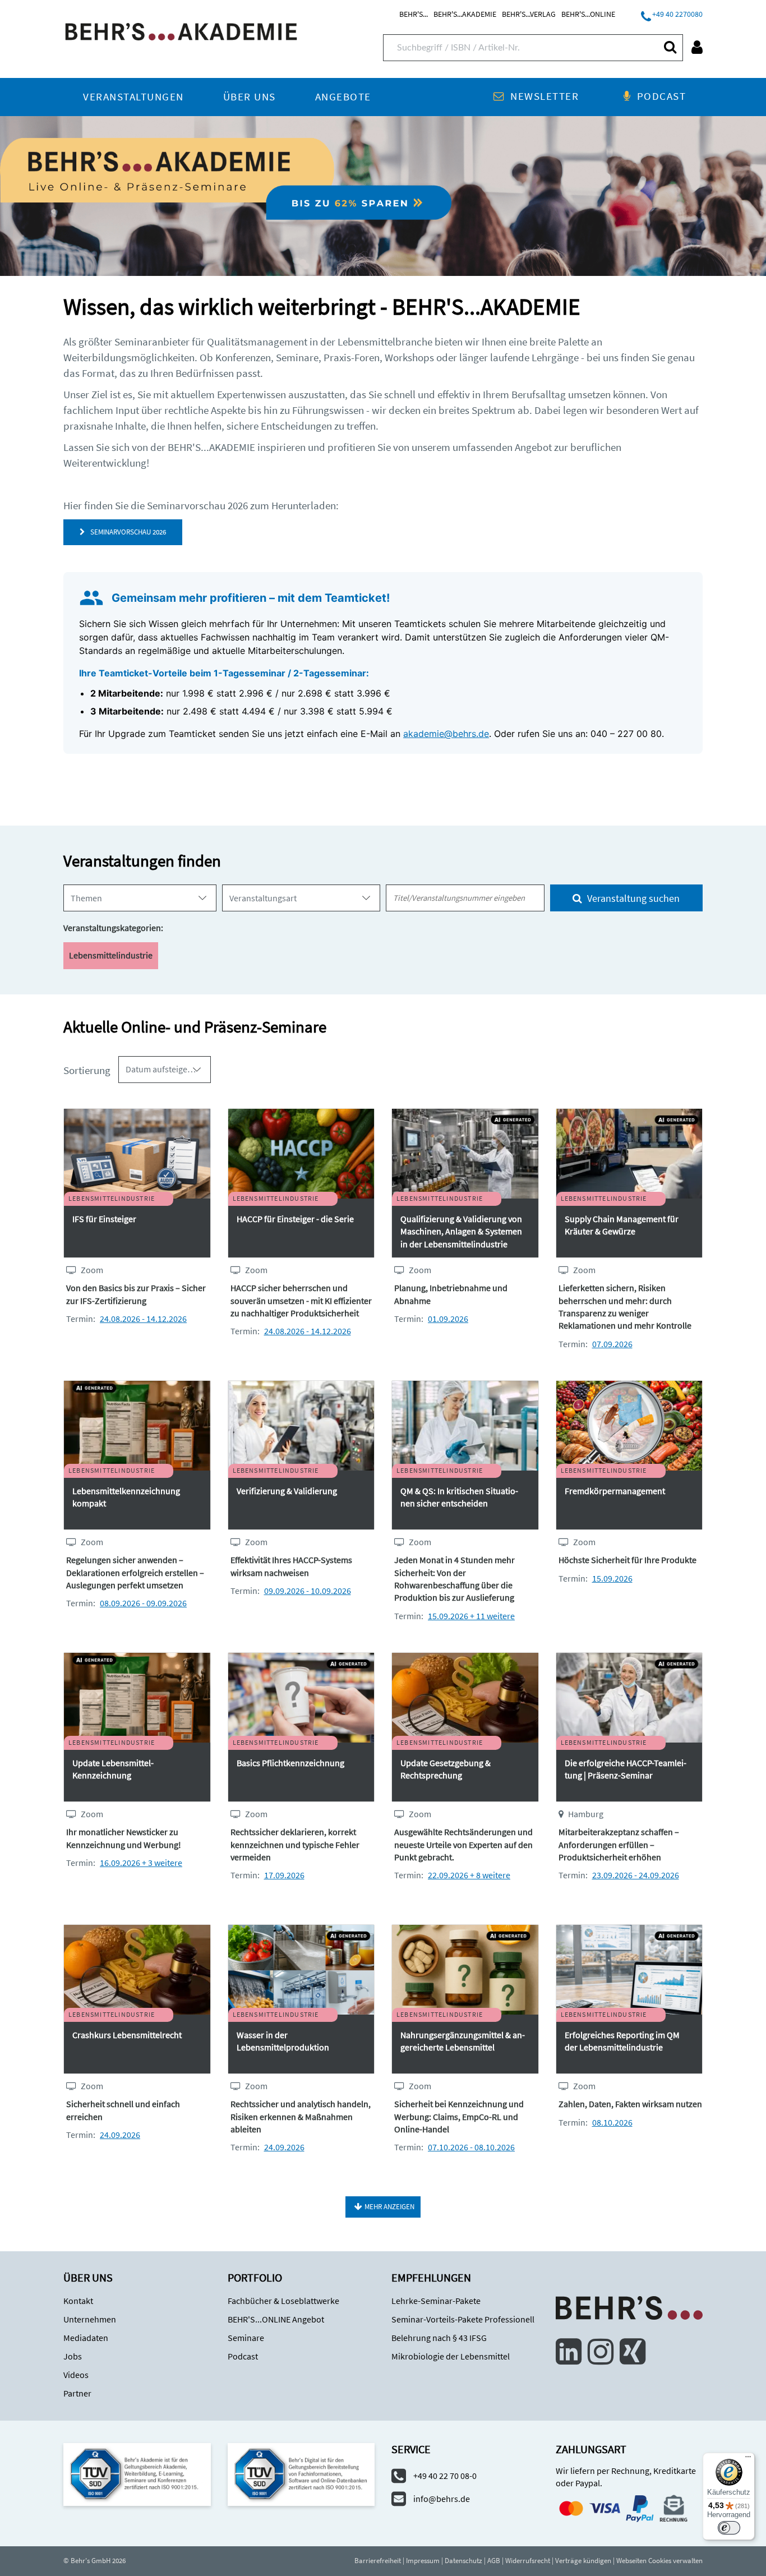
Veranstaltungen (133, 97)
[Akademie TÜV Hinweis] (301, 2474)
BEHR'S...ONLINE (588, 14)
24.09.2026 (120, 2135)
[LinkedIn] (569, 2352)
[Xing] (633, 2352)
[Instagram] (601, 2352)
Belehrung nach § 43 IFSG (439, 2338)
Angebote (343, 97)
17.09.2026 (284, 1875)
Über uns (250, 97)
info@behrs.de (442, 2499)
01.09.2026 (448, 1319)
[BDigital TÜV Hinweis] (137, 2474)
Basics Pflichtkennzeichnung (290, 1763)
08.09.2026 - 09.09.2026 (143, 1603)
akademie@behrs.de (446, 734)
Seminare (246, 2338)
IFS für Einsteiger (104, 1219)
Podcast (661, 96)
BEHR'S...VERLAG (529, 14)
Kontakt (78, 2301)
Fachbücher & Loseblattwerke (283, 2301)
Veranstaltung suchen (632, 898)
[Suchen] (670, 47)
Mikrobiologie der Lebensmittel (451, 2356)
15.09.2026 (612, 1578)
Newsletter (544, 96)
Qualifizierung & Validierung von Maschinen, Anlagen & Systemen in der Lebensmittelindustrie (461, 1231)
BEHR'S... (414, 14)
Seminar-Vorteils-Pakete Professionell (463, 2319)
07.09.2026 (612, 1344)
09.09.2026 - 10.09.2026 (308, 1591)
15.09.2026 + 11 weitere (471, 1616)
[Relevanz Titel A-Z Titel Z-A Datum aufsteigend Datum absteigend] (165, 1070)
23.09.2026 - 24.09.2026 (636, 1875)
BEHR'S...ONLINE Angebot (276, 2319)
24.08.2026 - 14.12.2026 (143, 1319)
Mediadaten (86, 2338)
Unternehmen (90, 2319)
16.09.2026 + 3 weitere (141, 1863)
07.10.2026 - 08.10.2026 (471, 2147)
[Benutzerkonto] (697, 47)
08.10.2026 (612, 2122)
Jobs (73, 2356)
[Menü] (748, 2459)
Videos (76, 2375)
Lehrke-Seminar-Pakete (436, 2301)
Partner (77, 2393)
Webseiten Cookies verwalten (659, 2561)
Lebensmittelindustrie (111, 955)
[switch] (729, 2528)
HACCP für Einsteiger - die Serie (295, 1219)
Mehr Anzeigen (389, 2207)
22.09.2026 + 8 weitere (469, 1875)
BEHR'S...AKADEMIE (465, 14)
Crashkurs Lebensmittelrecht (127, 2035)
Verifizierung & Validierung (287, 1491)
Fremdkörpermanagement (615, 1491)
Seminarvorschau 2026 (126, 532)
